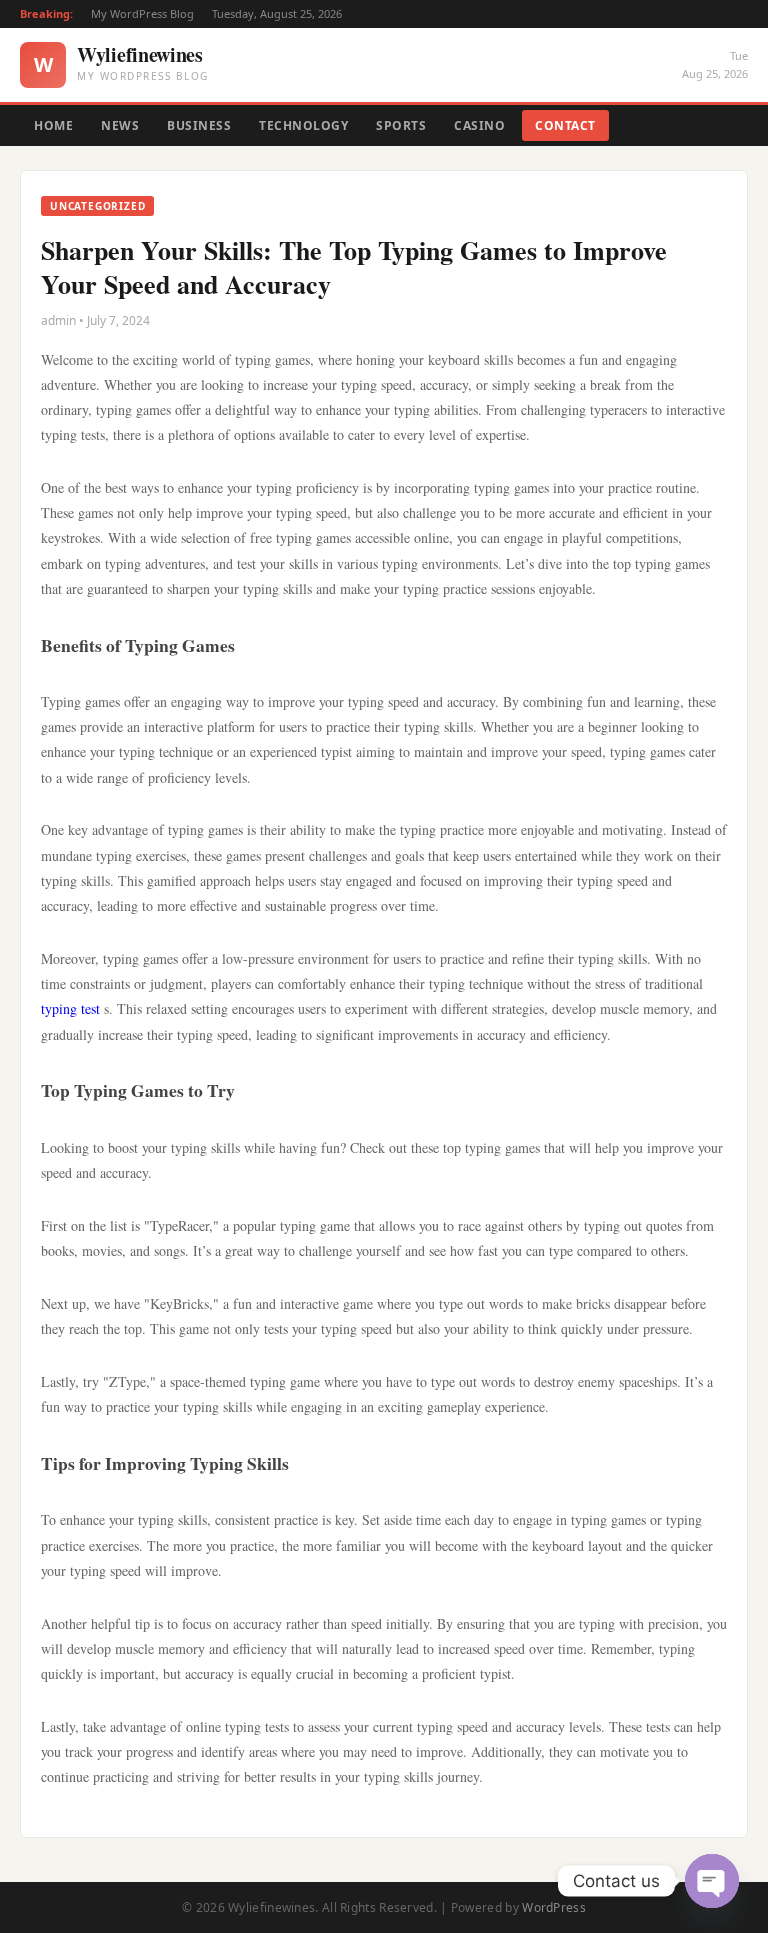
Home (53, 125)
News (120, 125)
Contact (565, 125)
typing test (70, 1008)
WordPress (554, 1907)
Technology (303, 125)
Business (199, 125)
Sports (401, 125)
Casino (479, 125)
